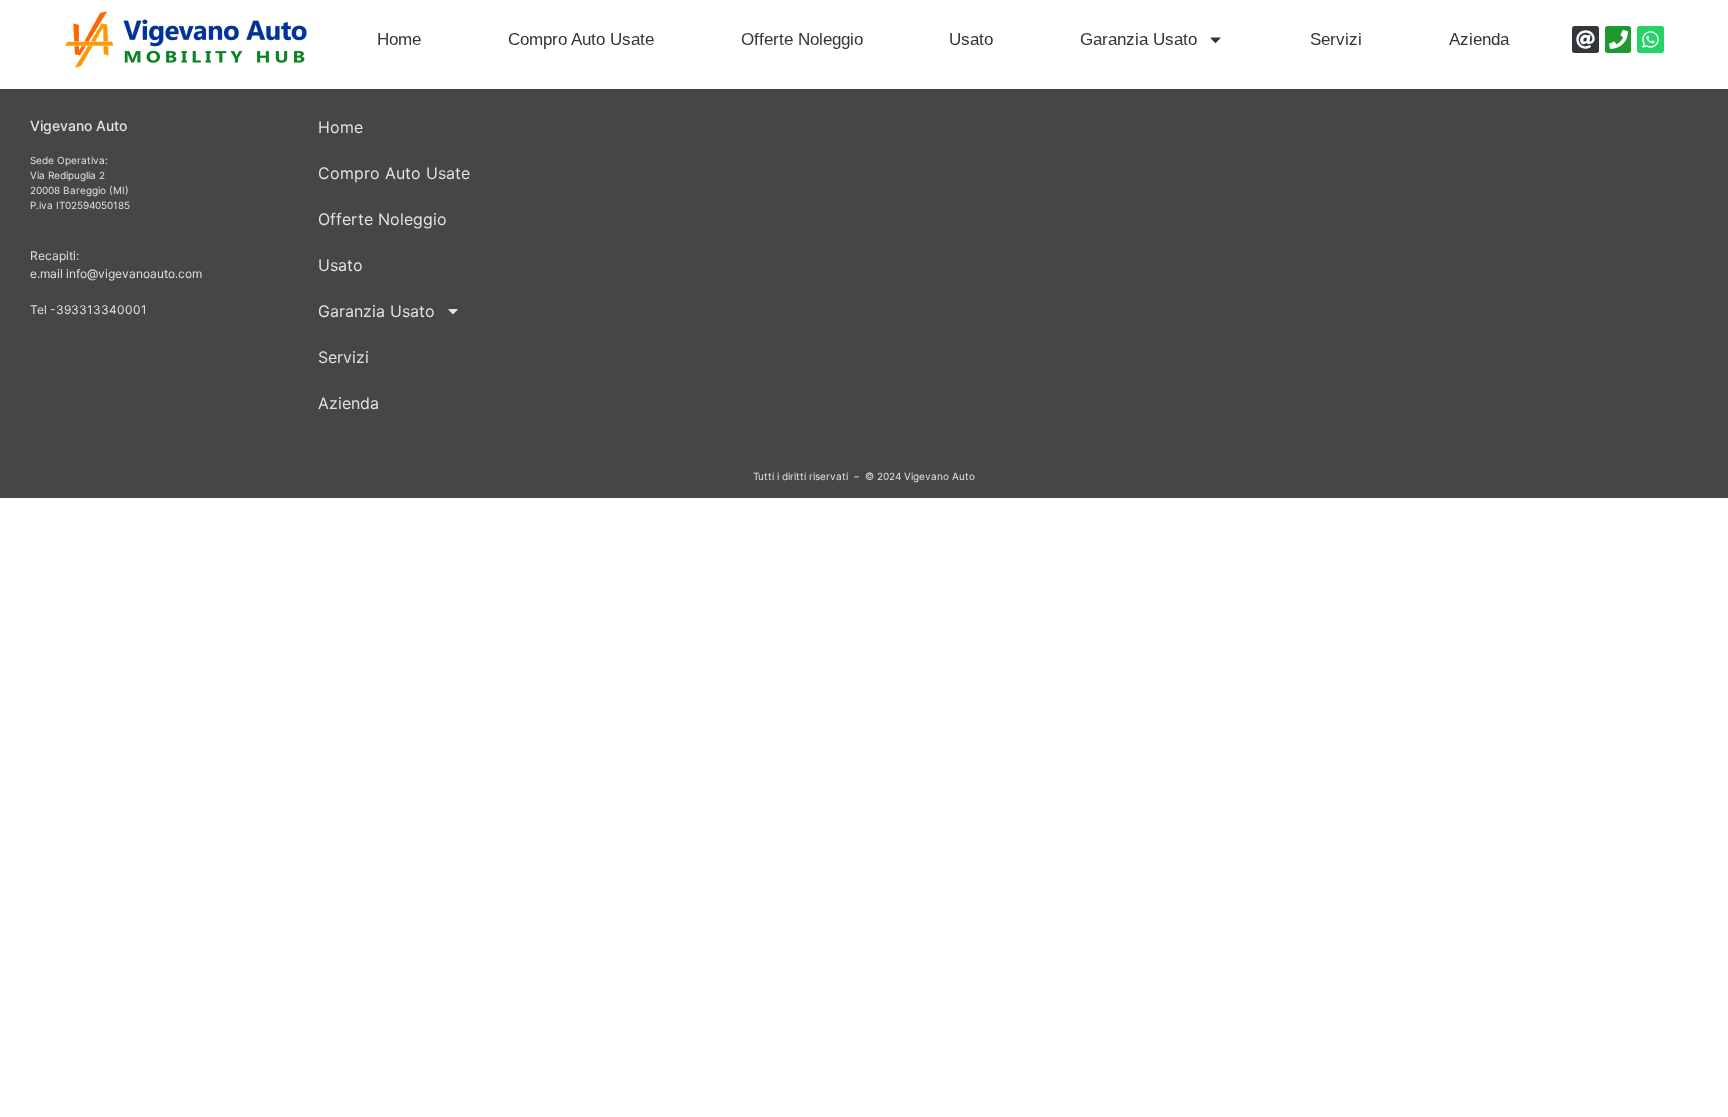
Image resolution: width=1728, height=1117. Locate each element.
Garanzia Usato (1138, 39)
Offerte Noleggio (802, 39)
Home (399, 39)
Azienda (1479, 39)
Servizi (1336, 39)
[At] (1585, 39)
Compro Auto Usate (581, 39)
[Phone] (1618, 39)
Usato (971, 39)
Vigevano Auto (78, 125)
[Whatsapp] (1650, 39)
